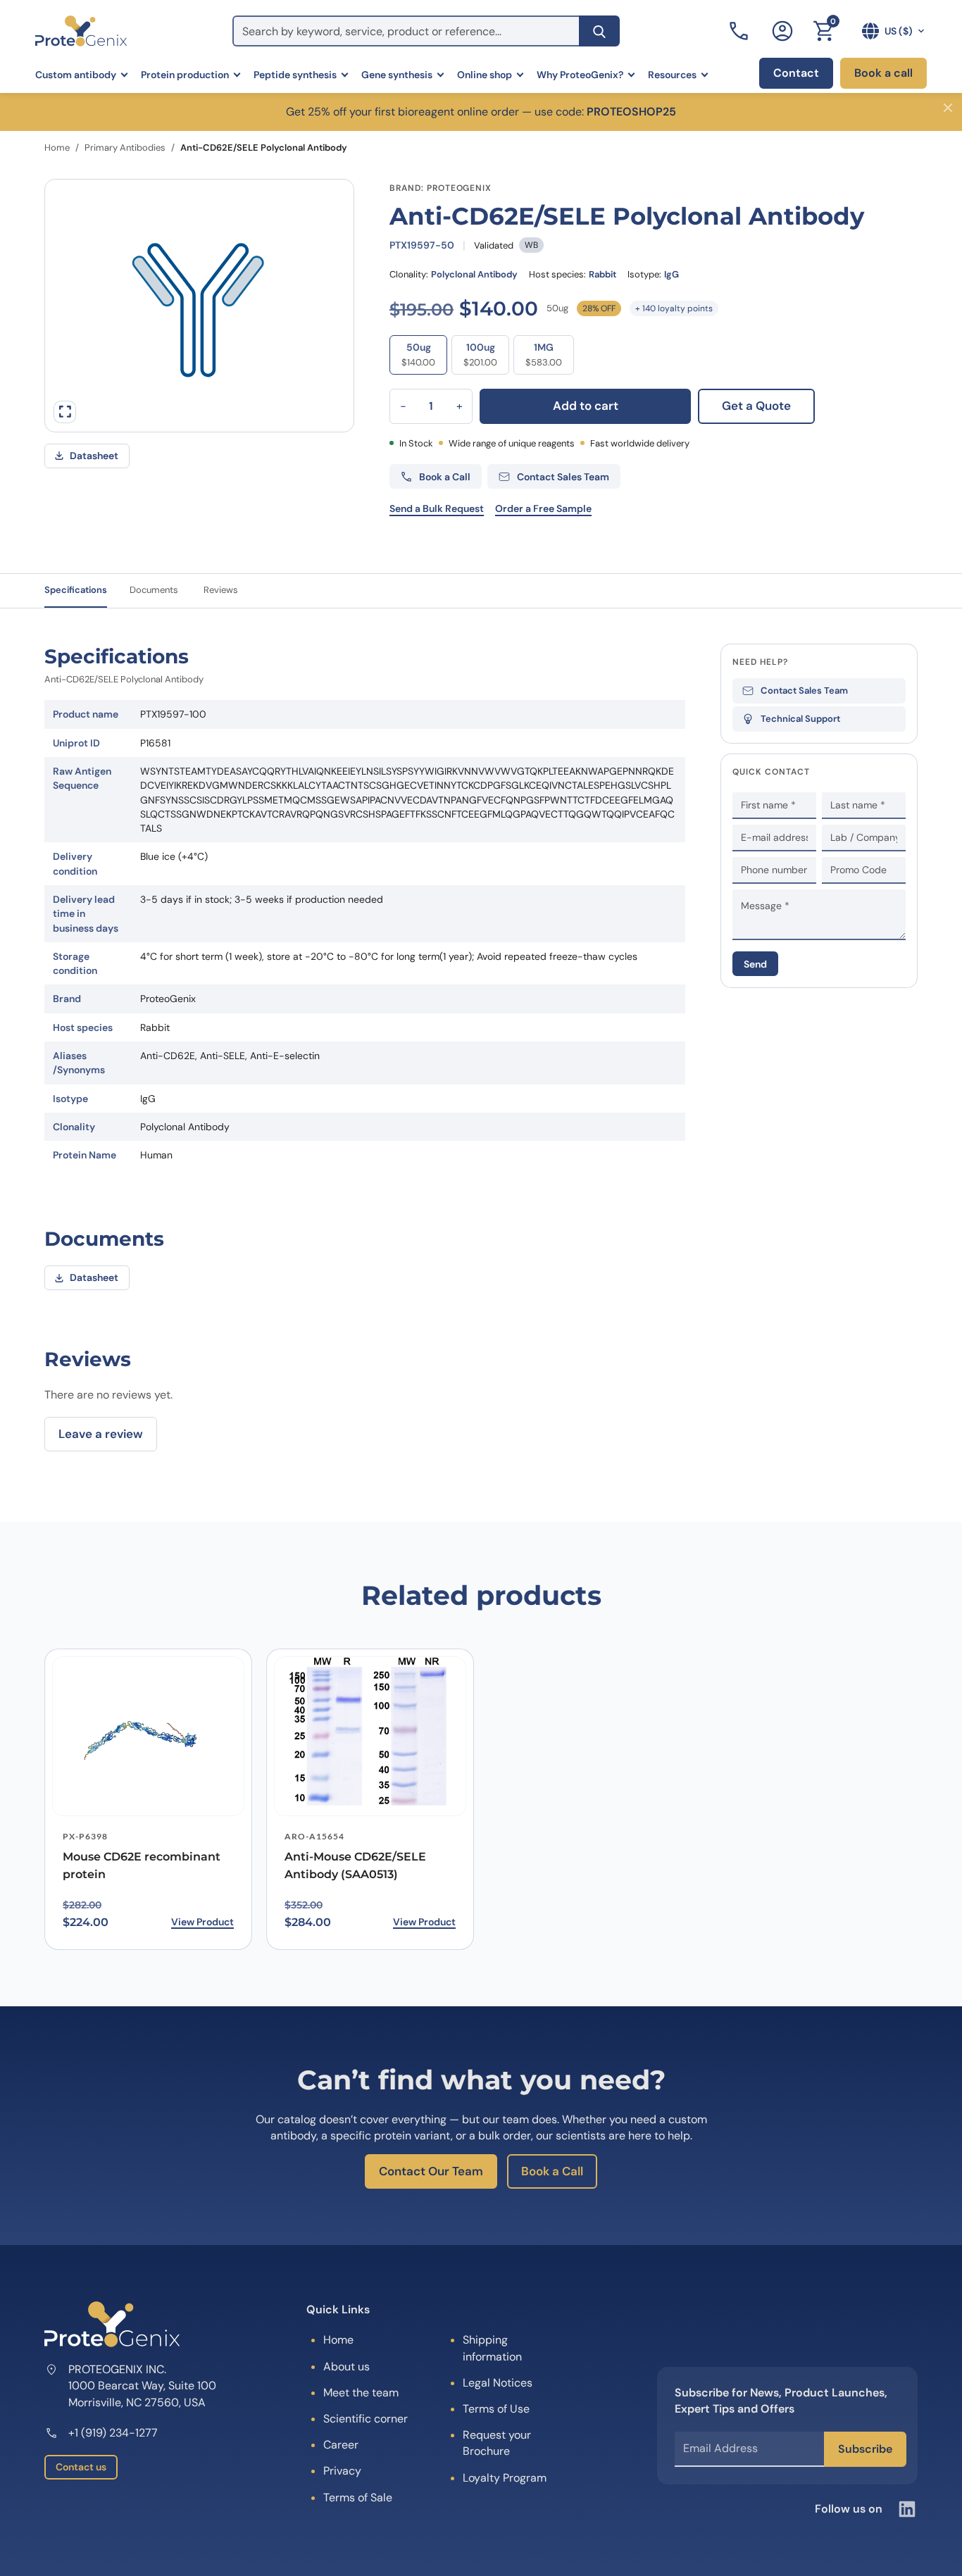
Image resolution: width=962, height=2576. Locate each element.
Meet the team (361, 2393)
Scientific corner (366, 2419)
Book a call (883, 73)
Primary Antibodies (125, 148)
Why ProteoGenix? (580, 75)
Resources (672, 75)
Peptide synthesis (295, 75)
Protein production (185, 75)
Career (341, 2445)
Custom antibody (76, 75)
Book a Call (552, 2171)
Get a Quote (756, 406)
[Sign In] (782, 31)
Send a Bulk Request (437, 508)
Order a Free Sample (543, 508)
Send (755, 964)
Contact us (81, 2467)
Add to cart (586, 406)
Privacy (342, 2471)
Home (57, 148)
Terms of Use (496, 2409)
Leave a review (101, 1434)
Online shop (485, 75)
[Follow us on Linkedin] (907, 2509)
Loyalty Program (505, 2478)
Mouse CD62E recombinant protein (142, 1865)
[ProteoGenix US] (81, 31)
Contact (796, 73)
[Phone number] (740, 31)
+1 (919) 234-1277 (113, 2433)
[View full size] (65, 412)
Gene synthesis (397, 75)
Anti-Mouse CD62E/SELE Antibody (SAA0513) (355, 1865)
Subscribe (865, 2449)
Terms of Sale (358, 2497)
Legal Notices (498, 2383)
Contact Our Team (431, 2171)
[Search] (599, 31)
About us (346, 2366)
